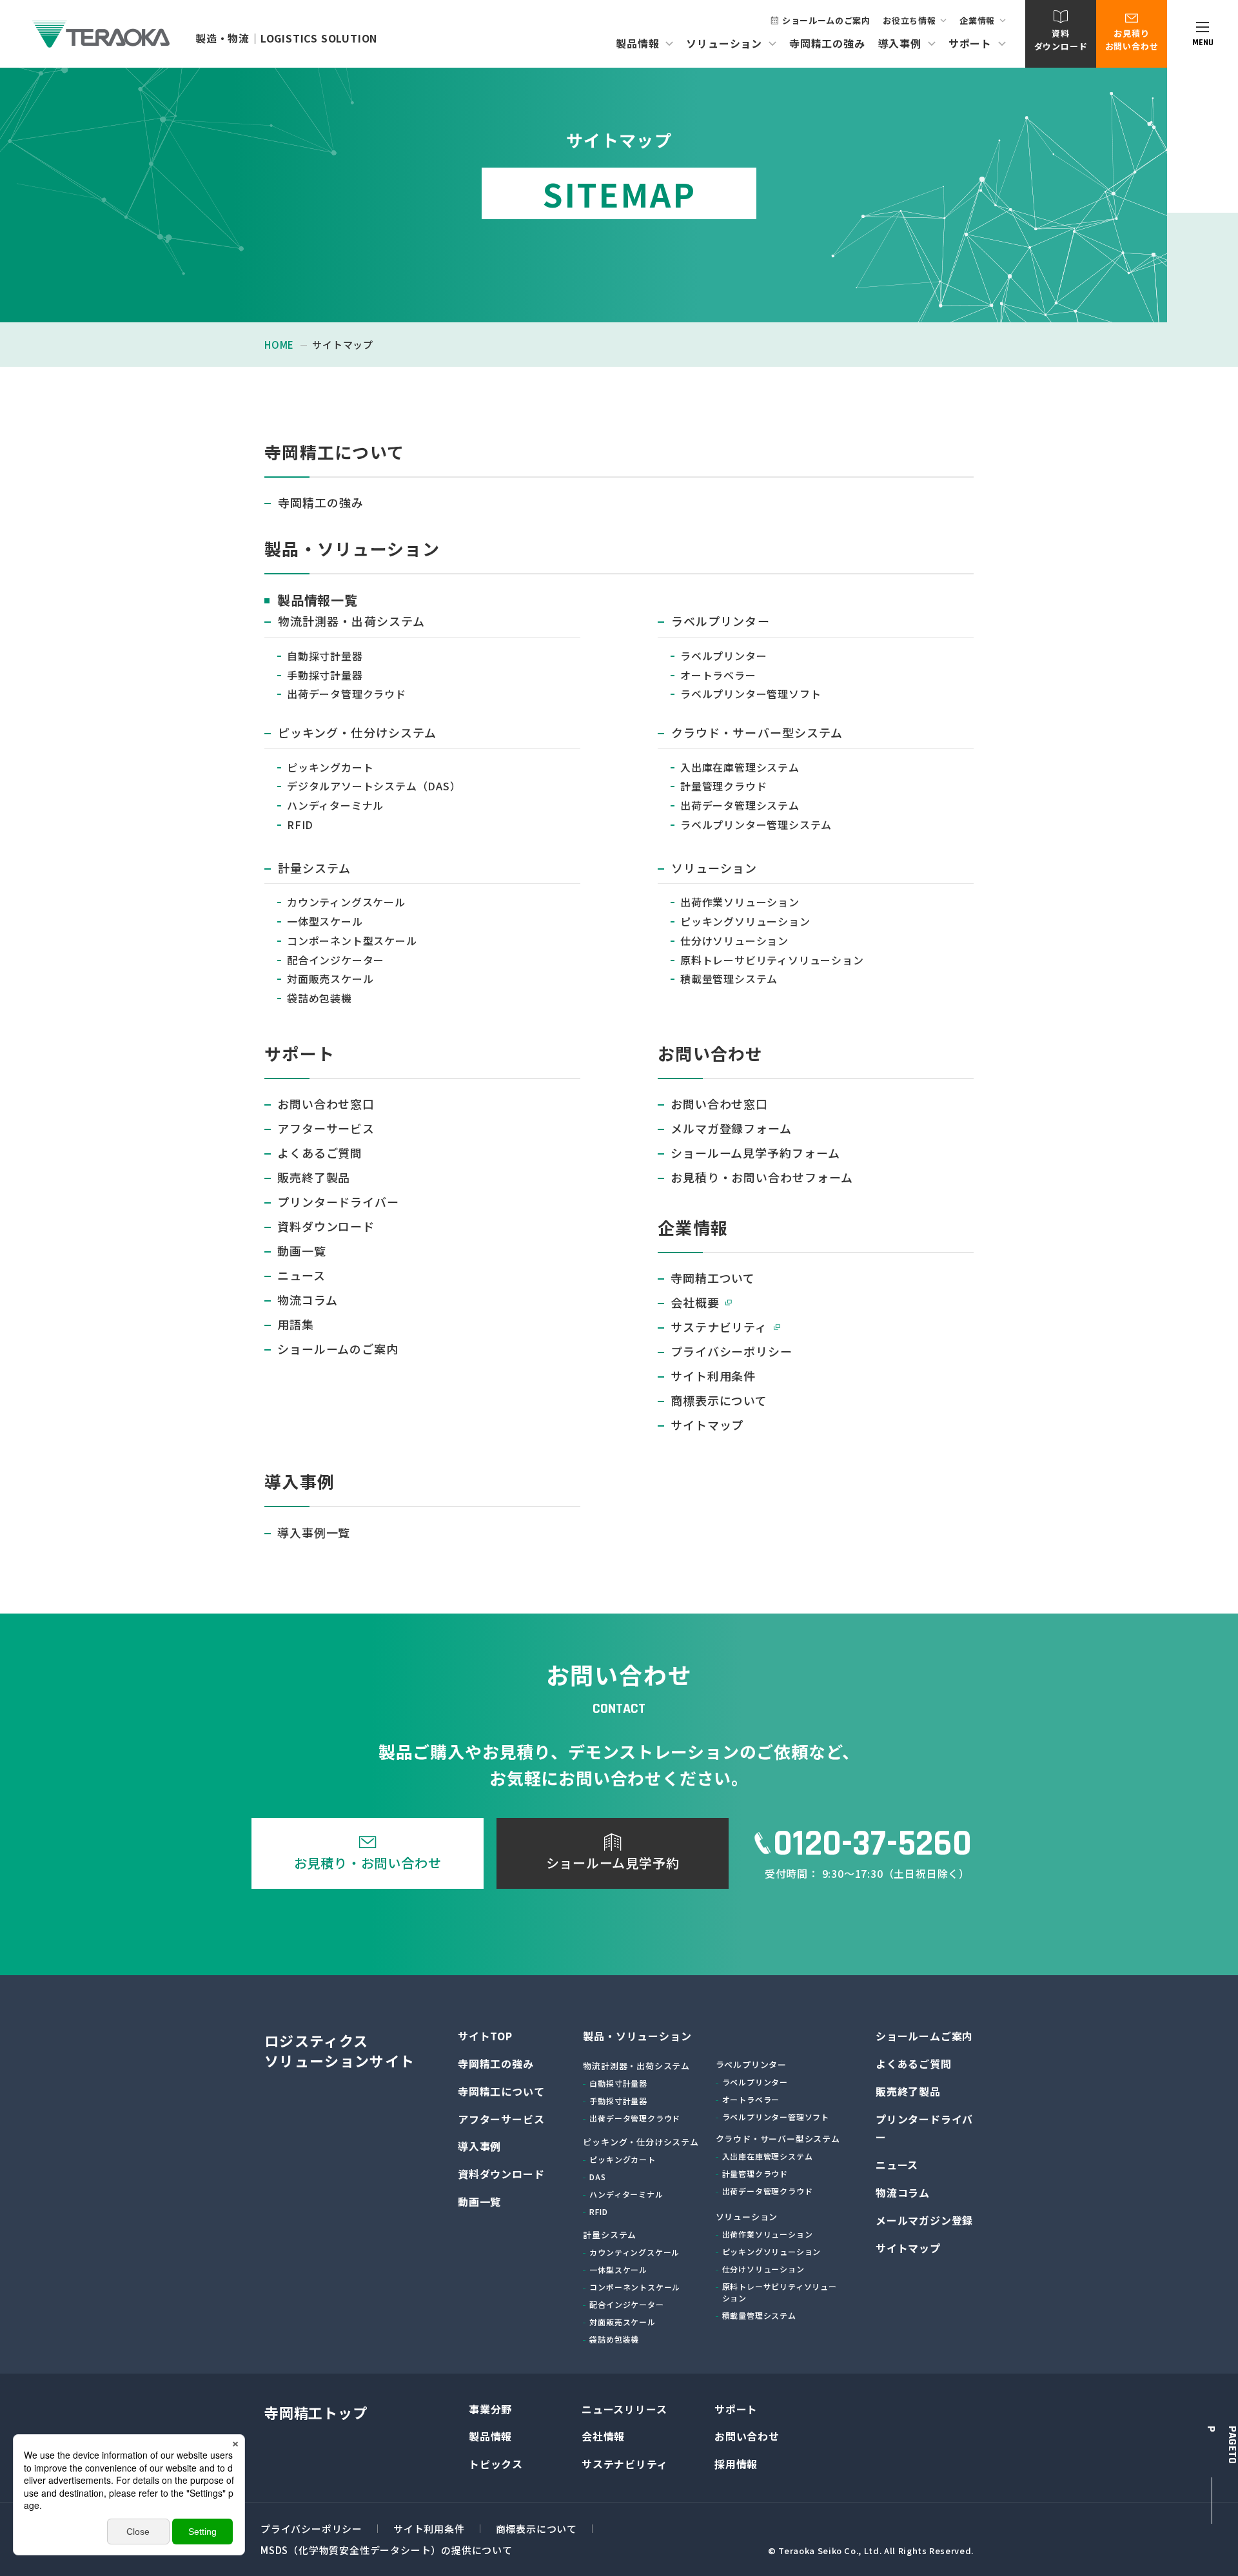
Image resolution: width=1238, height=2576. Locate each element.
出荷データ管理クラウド (347, 694)
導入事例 (479, 2146)
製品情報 (490, 2436)
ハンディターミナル (335, 805)
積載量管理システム (729, 979)
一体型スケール (325, 921)
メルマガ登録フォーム (731, 1128)
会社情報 (603, 2436)
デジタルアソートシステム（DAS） (374, 786)
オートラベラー (718, 675)
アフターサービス (326, 1128)
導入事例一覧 (314, 1532)
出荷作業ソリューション (740, 902)
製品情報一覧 (318, 600)
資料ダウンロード (326, 1226)
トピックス (496, 2464)
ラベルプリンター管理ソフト (751, 694)
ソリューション (714, 868)
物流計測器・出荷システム (351, 621)
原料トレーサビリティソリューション (772, 960)
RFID (300, 825)
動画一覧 (302, 1251)
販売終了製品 (314, 1177)
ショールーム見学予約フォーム (755, 1153)
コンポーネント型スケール (352, 941)
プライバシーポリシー (732, 1351)
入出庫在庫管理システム (740, 767)
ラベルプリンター (721, 621)
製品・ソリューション (637, 2036)
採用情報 (736, 2464)
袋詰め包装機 (319, 998)
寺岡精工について (501, 2091)
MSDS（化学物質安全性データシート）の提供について (387, 2550)
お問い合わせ (747, 2436)
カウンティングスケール (346, 902)
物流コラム (308, 1300)
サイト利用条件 (713, 1376)
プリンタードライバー (338, 1202)
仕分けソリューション (734, 941)
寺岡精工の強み (827, 43)
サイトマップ (707, 1425)
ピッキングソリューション (745, 921)
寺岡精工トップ (316, 2412)
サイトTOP (485, 2036)
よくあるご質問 (320, 1153)
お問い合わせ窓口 (326, 1104)
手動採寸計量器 (325, 675)
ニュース (301, 1275)
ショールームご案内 (924, 2036)
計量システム (314, 868)
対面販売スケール (330, 979)
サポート (736, 2409)
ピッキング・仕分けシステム (357, 732)
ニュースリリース (624, 2409)
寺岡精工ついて (713, 1278)
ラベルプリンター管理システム (756, 825)
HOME (279, 345)
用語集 (296, 1324)
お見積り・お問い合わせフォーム (762, 1177)
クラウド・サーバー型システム (757, 732)
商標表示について (719, 1400)
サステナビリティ (719, 1327)
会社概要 (695, 1302)
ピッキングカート (330, 767)
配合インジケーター (336, 960)
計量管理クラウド (723, 786)
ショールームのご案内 (826, 20)
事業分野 (490, 2409)
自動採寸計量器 (325, 656)
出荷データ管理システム (740, 805)
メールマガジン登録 (924, 2220)
